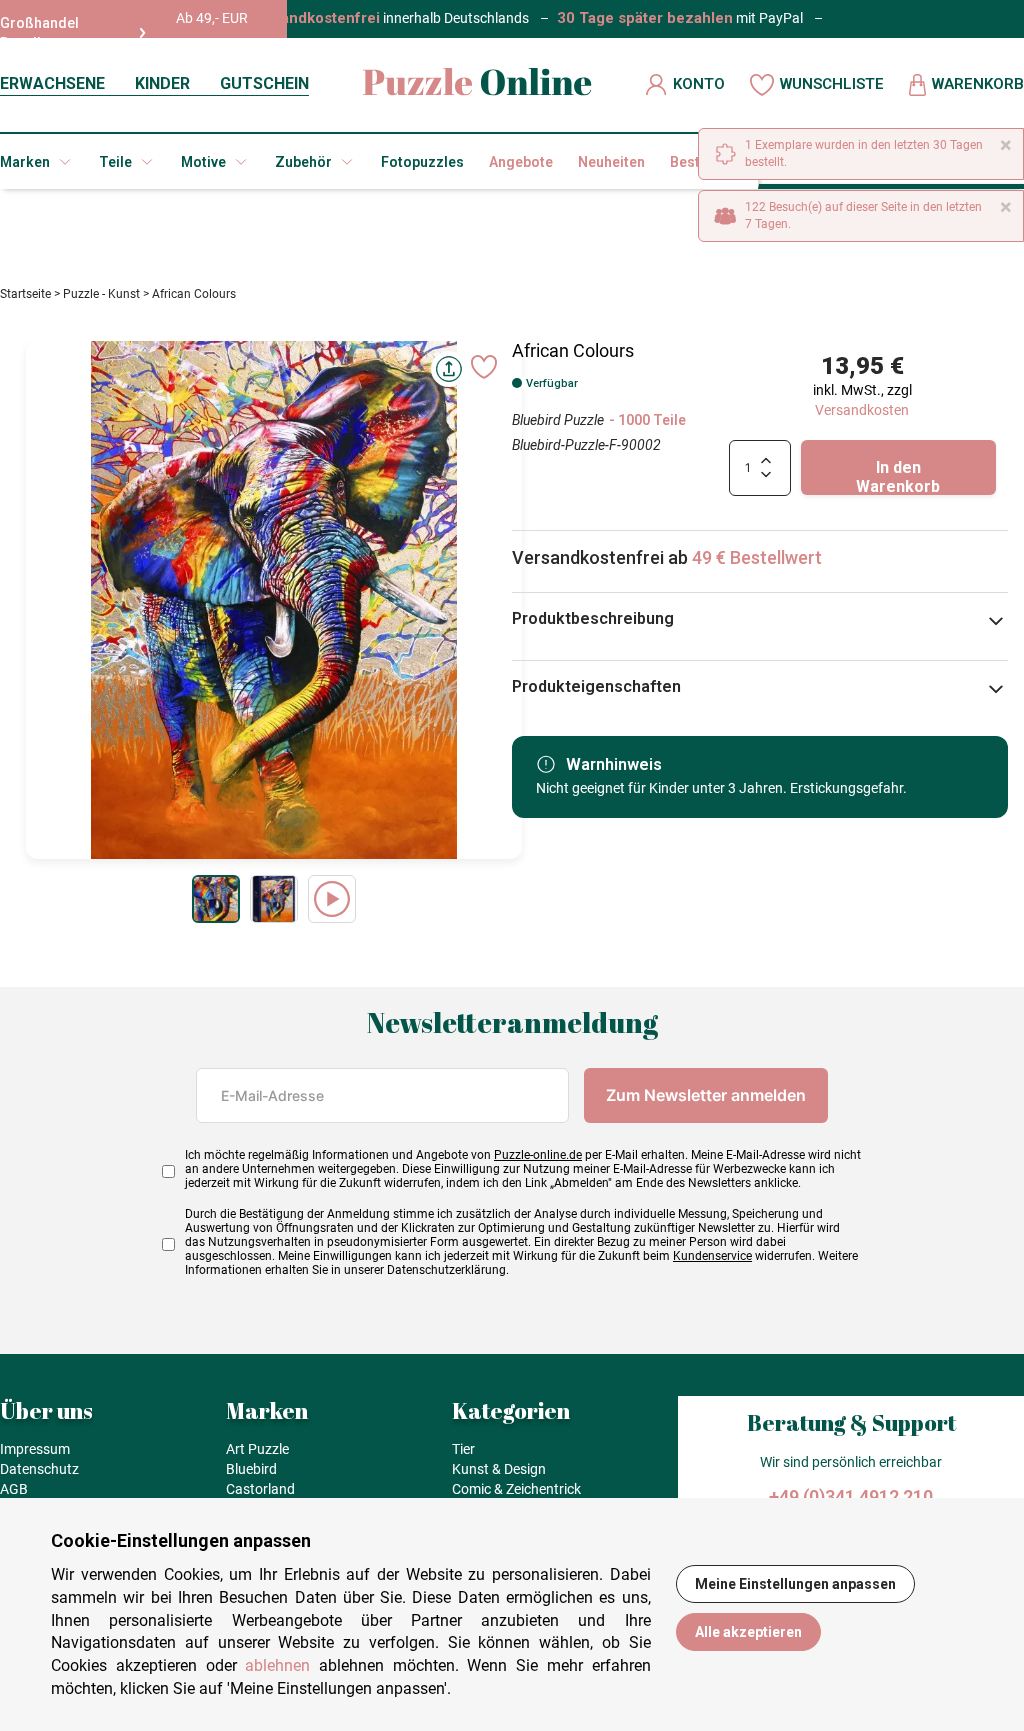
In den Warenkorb (898, 476)
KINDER (162, 83)
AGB (14, 1489)
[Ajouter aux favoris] (484, 367)
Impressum (35, 1449)
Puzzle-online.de (538, 1155)
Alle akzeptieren (748, 1632)
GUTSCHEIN (264, 83)
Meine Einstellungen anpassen (795, 1584)
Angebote (521, 162)
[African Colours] (216, 899)
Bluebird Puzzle (558, 420)
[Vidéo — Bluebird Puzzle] (332, 899)
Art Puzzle (257, 1449)
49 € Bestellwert (757, 557)
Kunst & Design (499, 1469)
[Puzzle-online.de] (477, 84)
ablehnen (277, 1665)
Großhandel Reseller (39, 33)
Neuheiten (611, 162)
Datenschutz (39, 1469)
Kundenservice (712, 1256)
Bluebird (251, 1469)
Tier (463, 1449)
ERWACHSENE (52, 83)
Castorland (260, 1489)
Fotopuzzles (422, 162)
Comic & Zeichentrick (516, 1489)
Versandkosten (862, 410)
